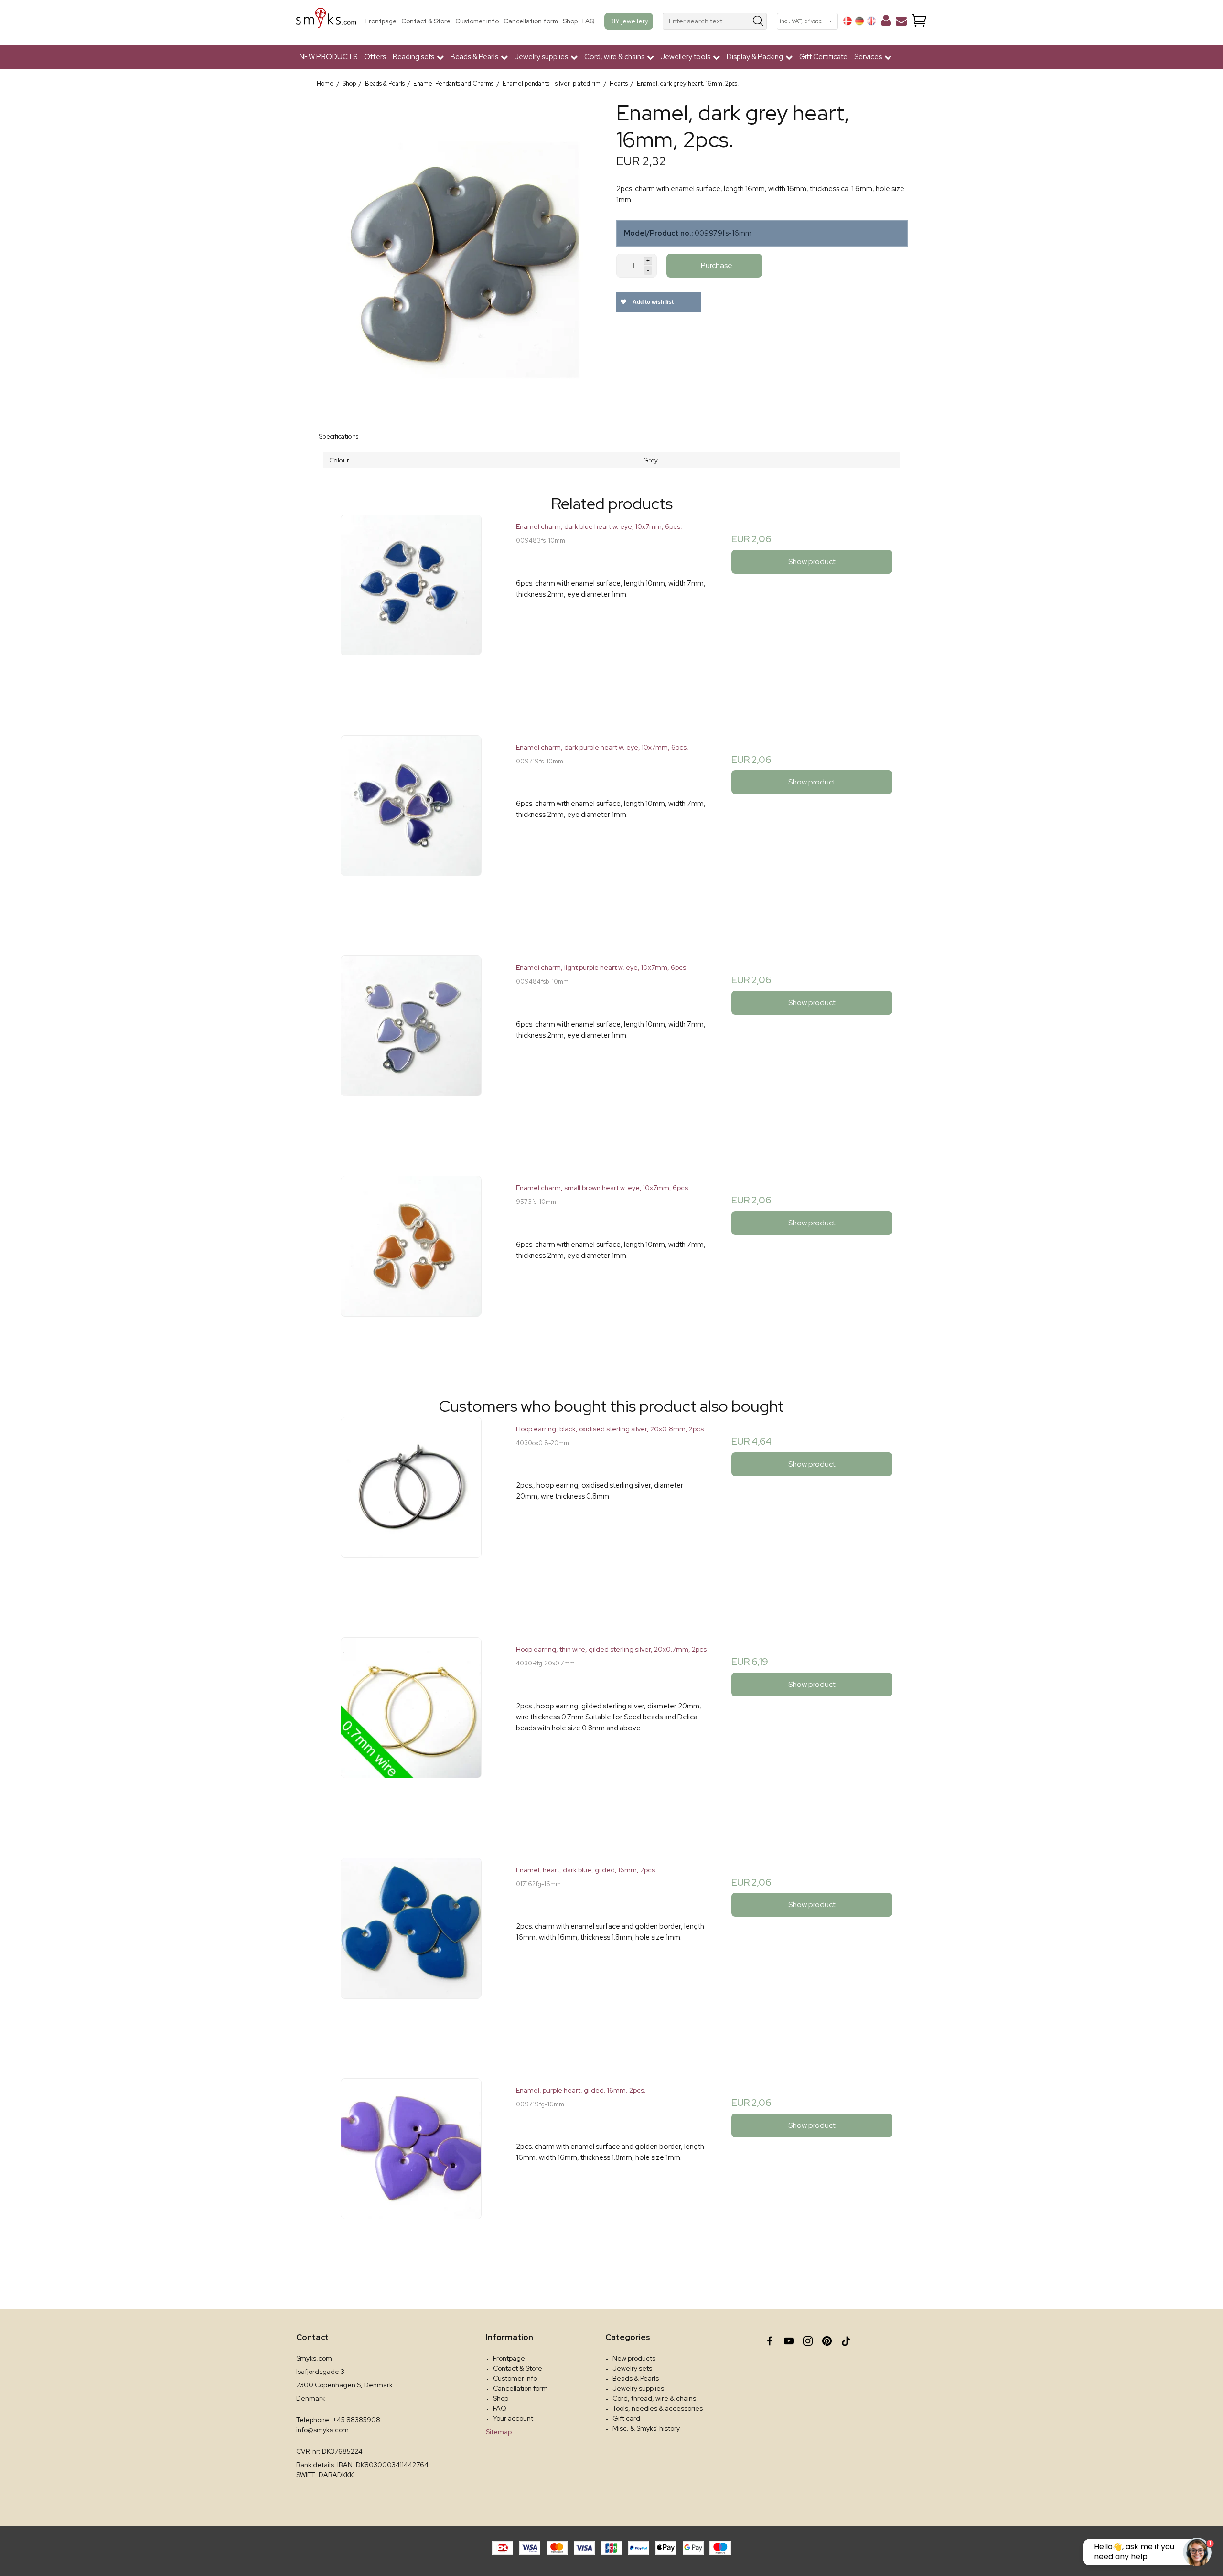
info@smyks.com (322, 2430)
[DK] (848, 21)
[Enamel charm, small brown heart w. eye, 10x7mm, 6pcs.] (411, 1271)
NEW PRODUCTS (328, 57)
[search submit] (758, 21)
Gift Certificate (823, 57)
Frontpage (381, 21)
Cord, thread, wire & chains (654, 2398)
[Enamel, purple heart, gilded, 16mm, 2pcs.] (411, 2173)
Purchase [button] (717, 265)
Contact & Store (426, 21)
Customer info (477, 21)
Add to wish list (652, 302)
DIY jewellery (629, 21)
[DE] (859, 21)
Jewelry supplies (638, 2388)
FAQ (589, 21)
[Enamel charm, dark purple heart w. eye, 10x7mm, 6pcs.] (411, 831)
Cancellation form (531, 21)
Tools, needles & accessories (658, 2408)
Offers (375, 57)
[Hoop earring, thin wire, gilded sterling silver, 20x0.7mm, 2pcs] (411, 1733)
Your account (513, 2418)
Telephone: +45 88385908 (338, 2420)
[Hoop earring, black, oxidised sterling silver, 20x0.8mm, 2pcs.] (411, 1512)
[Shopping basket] (919, 21)
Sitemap (499, 2432)
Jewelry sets (632, 2368)
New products (634, 2358)
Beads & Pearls (636, 2378)
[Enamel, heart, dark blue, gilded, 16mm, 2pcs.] (411, 1953)
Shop (570, 21)
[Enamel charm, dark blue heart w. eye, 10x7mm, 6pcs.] (411, 610)
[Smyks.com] (326, 21)
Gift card (626, 2418)
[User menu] (886, 22)
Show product (812, 562)
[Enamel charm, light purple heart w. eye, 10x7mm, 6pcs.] (411, 1051)
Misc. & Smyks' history (646, 2428)
